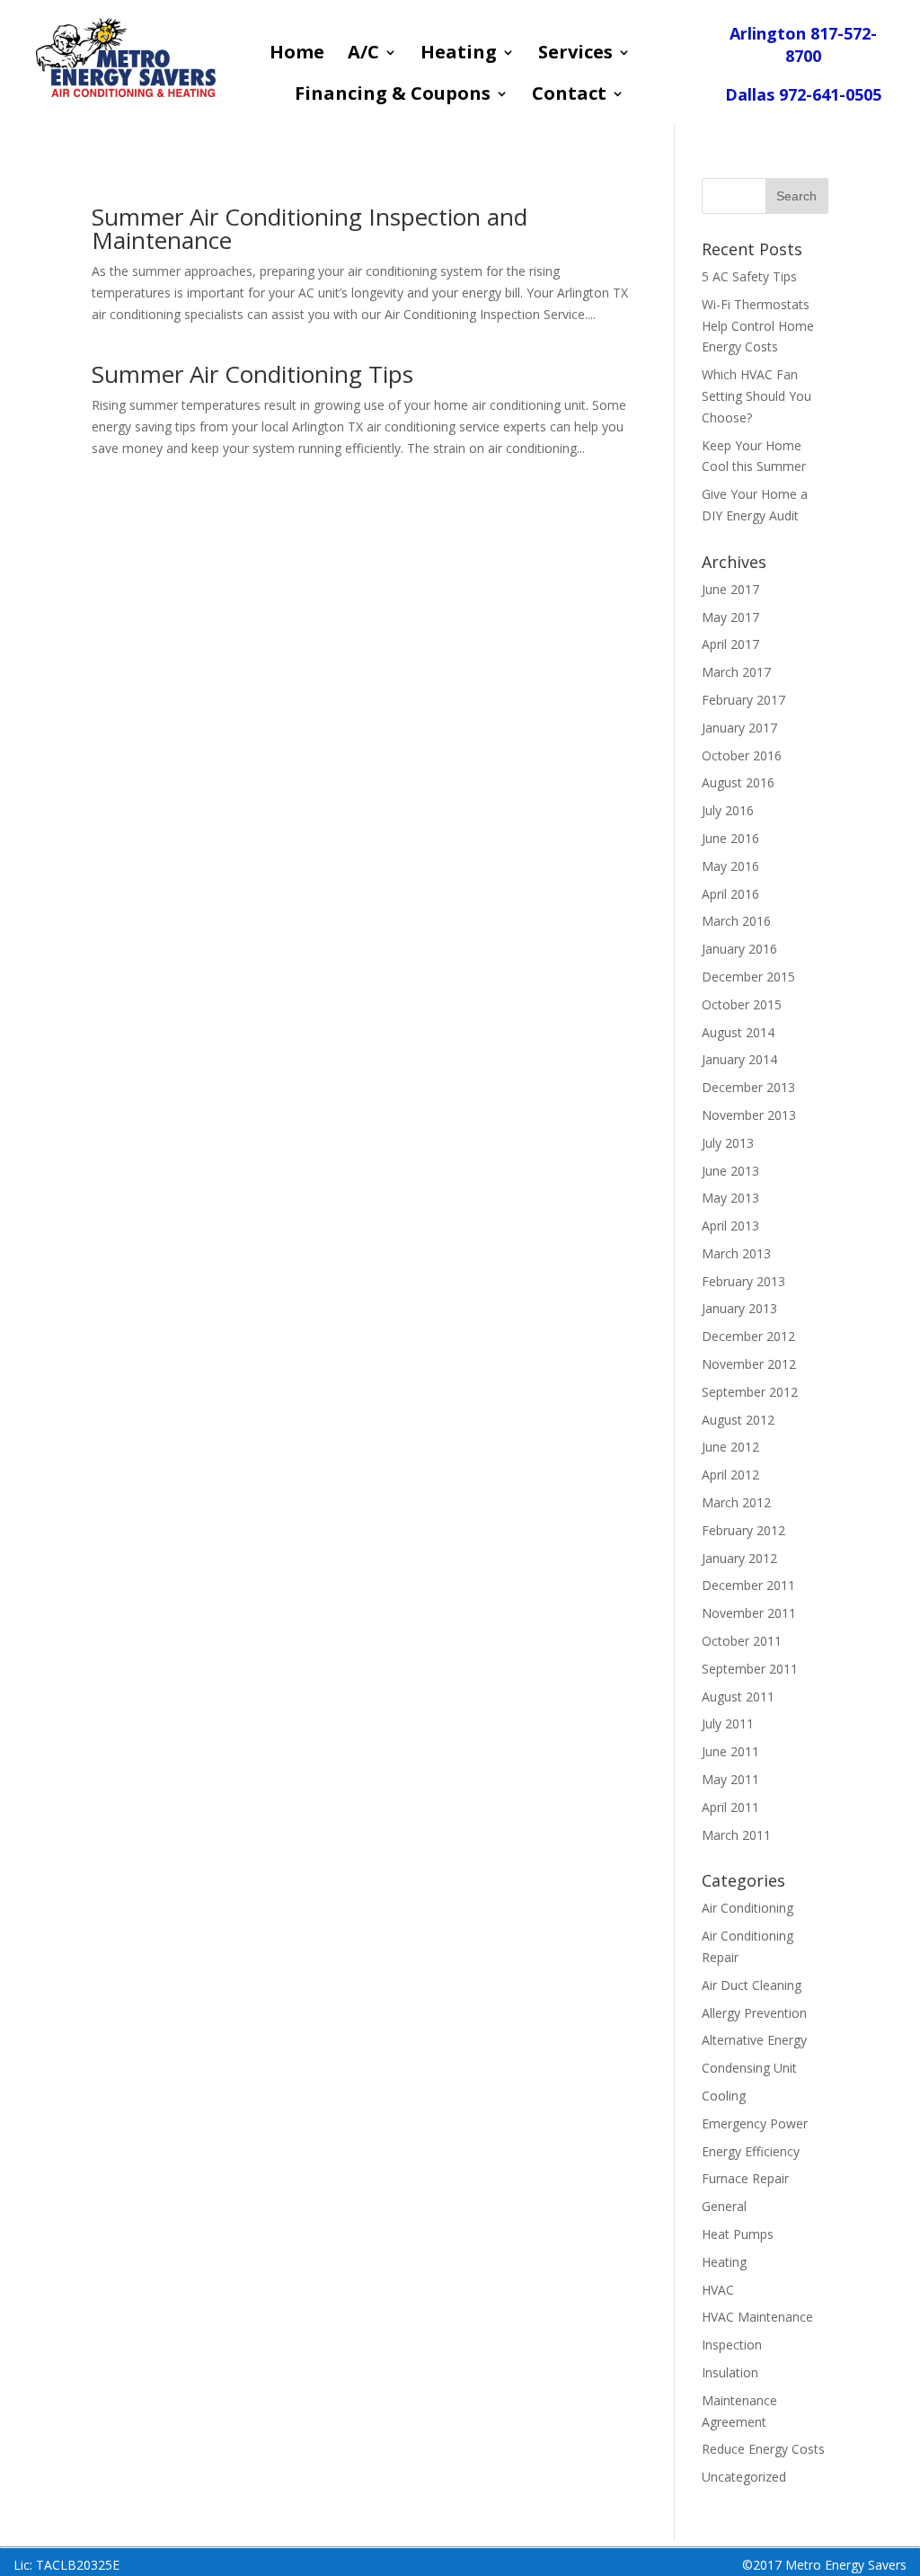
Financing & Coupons (393, 96)
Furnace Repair (745, 2178)
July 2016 (728, 810)
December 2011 (748, 1585)
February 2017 (743, 700)
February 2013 (743, 1281)
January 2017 (739, 728)
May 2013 (730, 1198)
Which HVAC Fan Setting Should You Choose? (756, 396)
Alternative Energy (754, 2040)
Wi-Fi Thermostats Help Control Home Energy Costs (758, 326)
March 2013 (736, 1253)
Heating (459, 55)
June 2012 (730, 1447)
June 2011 (730, 1751)
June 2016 (730, 838)
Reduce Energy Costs (763, 2449)
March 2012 (736, 1502)
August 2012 (738, 1420)
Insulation (730, 2372)
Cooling (724, 2096)
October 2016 (742, 755)
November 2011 (749, 1613)
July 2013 (728, 1143)
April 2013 (730, 1226)
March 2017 (736, 672)
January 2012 (739, 1558)
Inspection (732, 2345)
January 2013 (739, 1308)
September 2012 (750, 1392)
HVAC (718, 2290)
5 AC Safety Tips (749, 276)
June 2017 (730, 589)
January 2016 (739, 949)
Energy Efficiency (751, 2151)
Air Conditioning (747, 1908)
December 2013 (748, 1087)
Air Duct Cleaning (752, 1985)
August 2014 (738, 1032)
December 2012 (748, 1336)
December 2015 (748, 977)
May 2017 (730, 617)
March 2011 (736, 1835)
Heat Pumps (738, 2234)
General (724, 2206)
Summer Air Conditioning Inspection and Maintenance (310, 228)
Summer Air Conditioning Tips (252, 374)
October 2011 (742, 1641)
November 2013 (749, 1115)
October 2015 (742, 1004)
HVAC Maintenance (757, 2317)
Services (575, 55)
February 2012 (743, 1530)
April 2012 (730, 1475)
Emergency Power (755, 2123)
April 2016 (730, 894)
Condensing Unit (749, 2068)
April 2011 (730, 1807)
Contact (569, 96)
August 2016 (738, 782)
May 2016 (730, 866)
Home (297, 55)
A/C (363, 55)
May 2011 (730, 1779)
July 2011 (728, 1723)
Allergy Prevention (754, 2013)
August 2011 (738, 1697)
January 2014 (739, 1059)
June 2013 (730, 1171)
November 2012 (749, 1364)
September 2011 (750, 1669)
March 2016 (736, 921)
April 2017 (730, 644)
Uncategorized (744, 2477)
